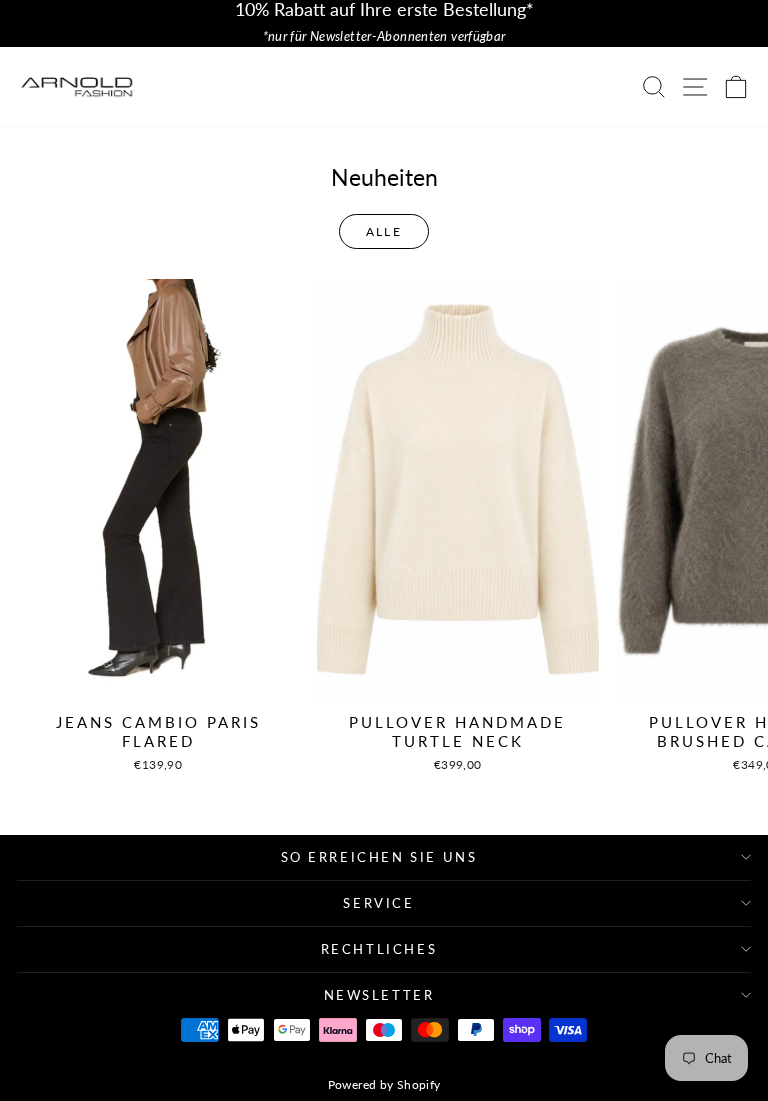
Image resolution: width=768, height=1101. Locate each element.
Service (378, 903)
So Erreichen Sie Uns (379, 857)
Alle (384, 231)
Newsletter (379, 995)
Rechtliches (379, 949)
